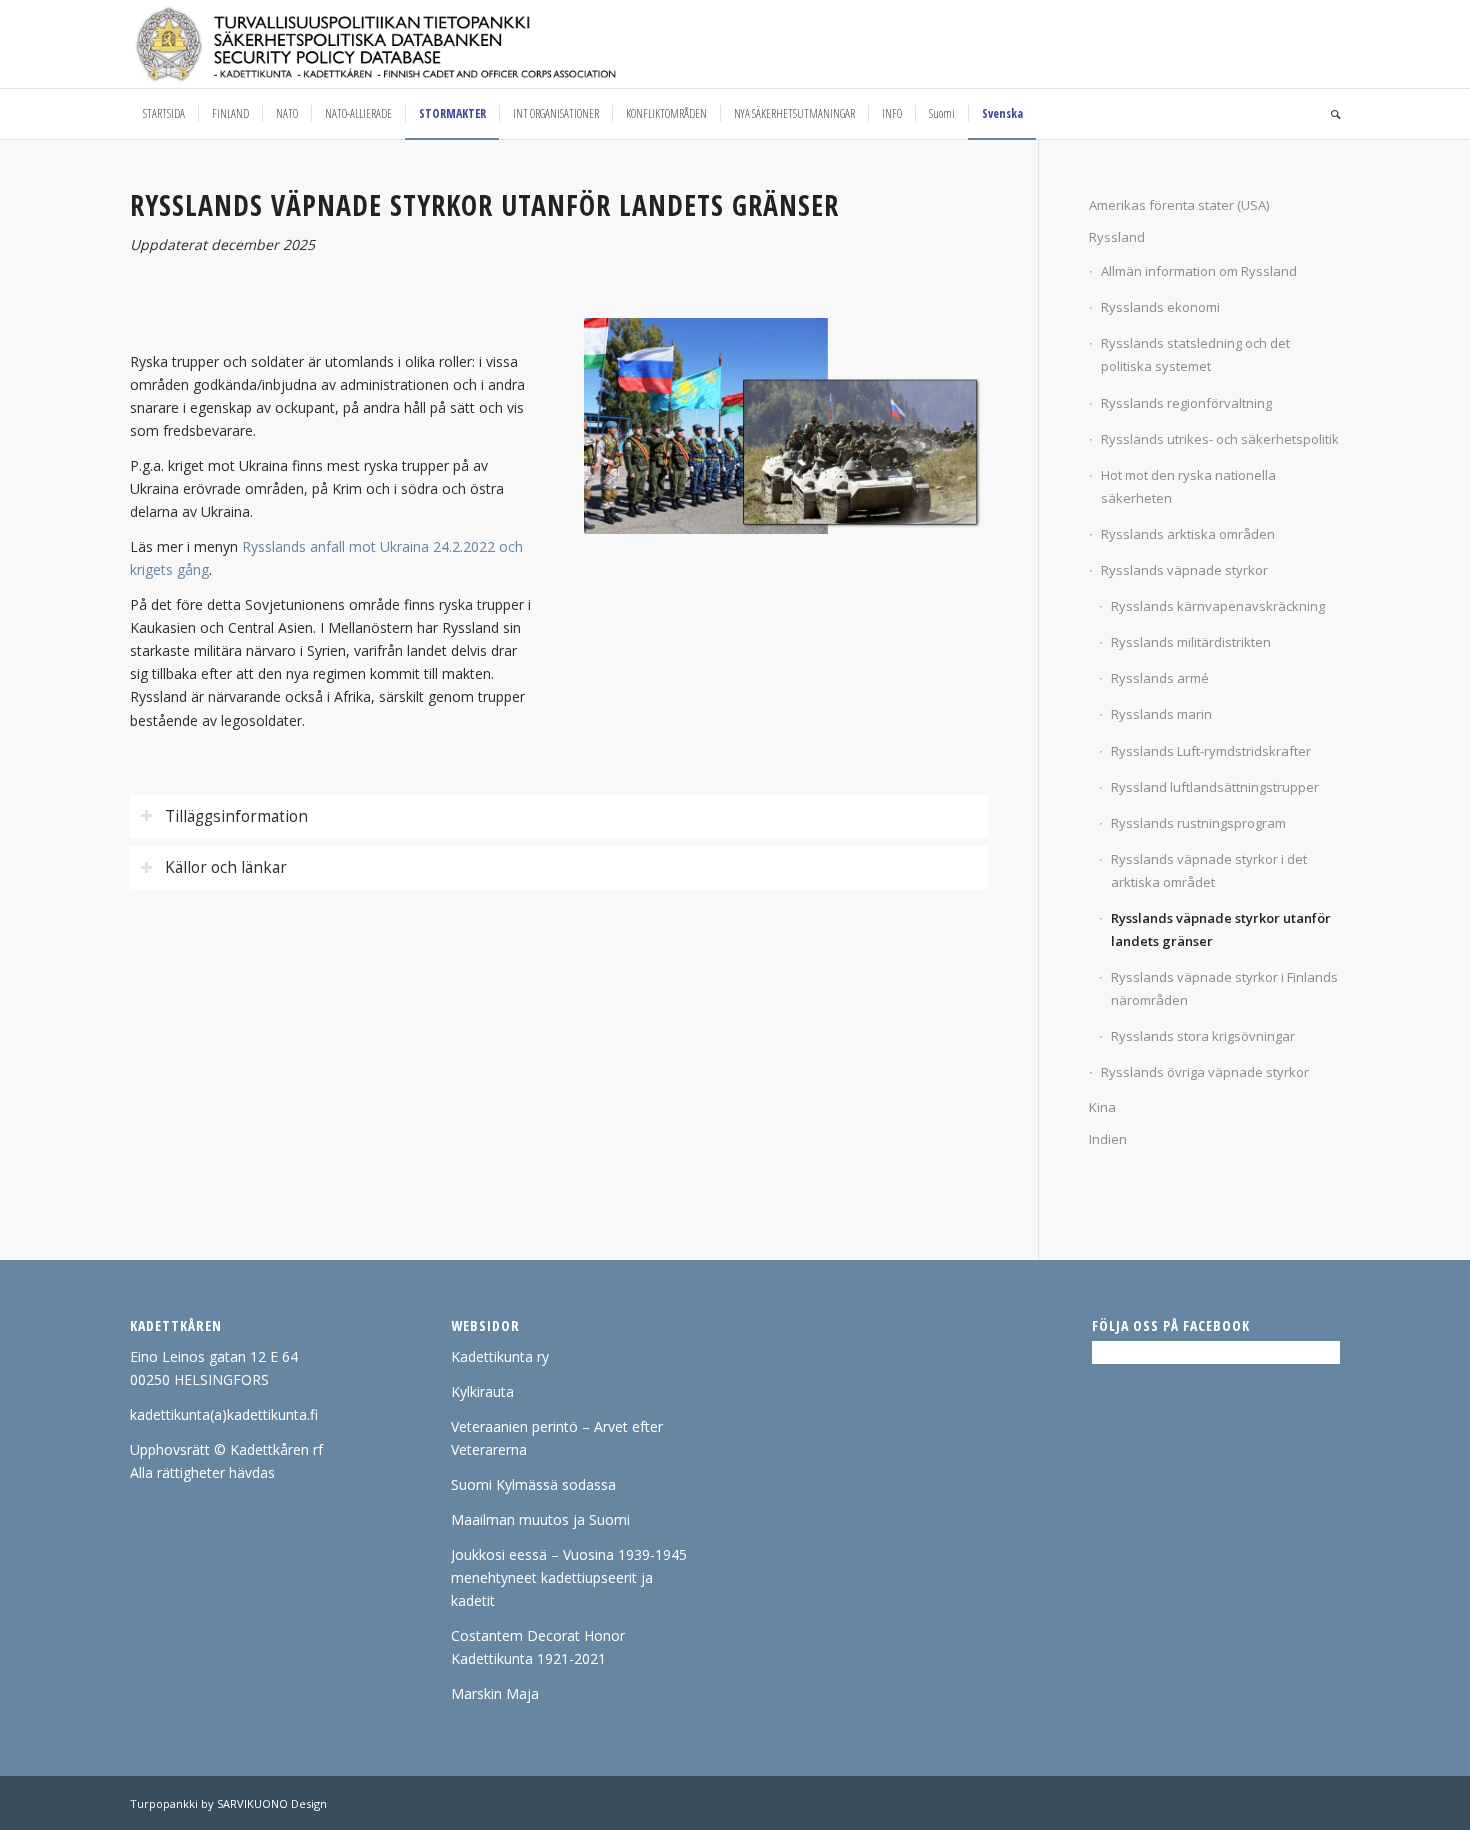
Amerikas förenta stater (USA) (1179, 205)
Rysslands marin (1161, 714)
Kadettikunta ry (500, 1356)
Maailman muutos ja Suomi (540, 1519)
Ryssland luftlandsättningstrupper (1215, 787)
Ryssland (1117, 237)
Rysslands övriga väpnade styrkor (1205, 1072)
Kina (1102, 1107)
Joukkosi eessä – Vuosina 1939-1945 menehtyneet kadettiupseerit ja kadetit (569, 1577)
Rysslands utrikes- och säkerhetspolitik (1220, 439)
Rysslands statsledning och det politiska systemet (1195, 354)
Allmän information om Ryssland (1199, 271)
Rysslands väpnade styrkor (1184, 570)
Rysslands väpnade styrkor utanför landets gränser (1221, 929)
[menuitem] (164, 114)
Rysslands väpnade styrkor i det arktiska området (1209, 870)
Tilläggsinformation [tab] (236, 816)
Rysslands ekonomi (1160, 307)
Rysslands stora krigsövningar (1203, 1036)
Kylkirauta (482, 1391)
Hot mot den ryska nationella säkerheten (1188, 486)
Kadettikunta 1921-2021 (528, 1658)
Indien (1108, 1139)
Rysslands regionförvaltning (1186, 403)
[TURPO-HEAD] (418, 44)
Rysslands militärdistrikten (1191, 642)
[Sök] (1329, 114)
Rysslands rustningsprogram (1198, 823)
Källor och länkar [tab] (226, 867)
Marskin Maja (495, 1693)
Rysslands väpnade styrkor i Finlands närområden (1224, 988)
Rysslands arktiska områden (1188, 534)
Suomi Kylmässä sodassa (533, 1484)
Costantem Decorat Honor (538, 1635)
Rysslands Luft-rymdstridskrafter (1211, 751)
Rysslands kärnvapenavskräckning (1218, 606)
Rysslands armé (1160, 678)
